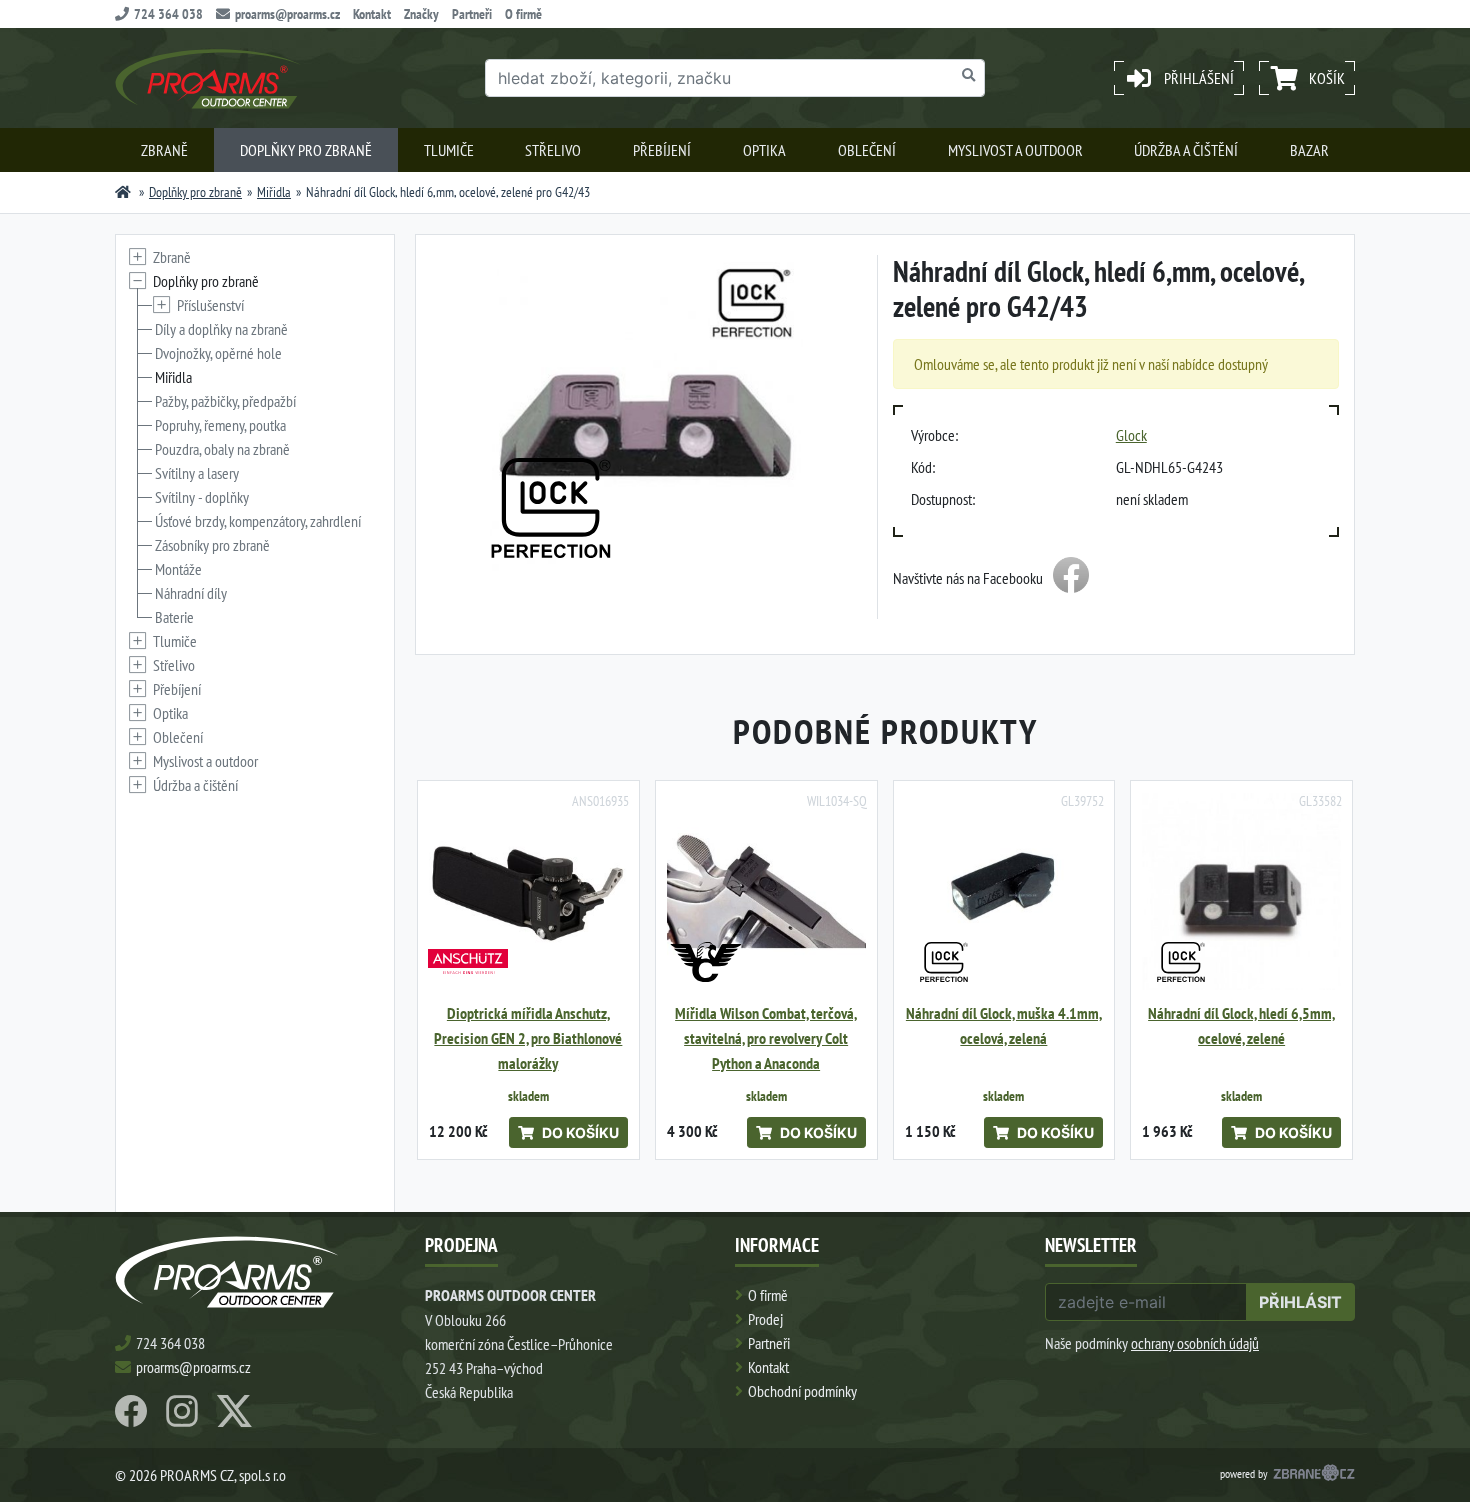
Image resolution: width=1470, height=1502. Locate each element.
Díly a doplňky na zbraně (221, 329)
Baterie (174, 617)
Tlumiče (449, 150)
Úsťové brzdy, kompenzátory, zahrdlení (258, 521)
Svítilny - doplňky (202, 497)
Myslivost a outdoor (1015, 150)
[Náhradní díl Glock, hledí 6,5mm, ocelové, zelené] (1241, 891)
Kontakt (372, 14)
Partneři (472, 14)
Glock (1131, 435)
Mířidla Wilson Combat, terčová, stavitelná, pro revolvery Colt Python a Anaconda (766, 1038)
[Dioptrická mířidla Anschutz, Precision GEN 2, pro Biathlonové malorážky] (528, 891)
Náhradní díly (191, 593)
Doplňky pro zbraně (306, 150)
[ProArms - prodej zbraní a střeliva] (123, 192)
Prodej (765, 1319)
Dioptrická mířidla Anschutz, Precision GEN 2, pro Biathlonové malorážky (528, 1038)
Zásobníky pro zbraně (212, 545)
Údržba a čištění (1186, 150)
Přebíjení (662, 150)
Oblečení (867, 150)
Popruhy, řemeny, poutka (220, 425)
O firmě (523, 14)
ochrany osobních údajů (1195, 1343)
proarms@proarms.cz (287, 14)
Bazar (1309, 150)
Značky (421, 14)
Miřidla (274, 192)
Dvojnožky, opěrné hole (218, 353)
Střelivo (553, 150)
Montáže (178, 569)
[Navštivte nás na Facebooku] (1071, 578)
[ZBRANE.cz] (1314, 1475)
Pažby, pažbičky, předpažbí (225, 401)
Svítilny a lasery (197, 473)
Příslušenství (210, 305)
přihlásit (1300, 1302)
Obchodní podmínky (802, 1391)
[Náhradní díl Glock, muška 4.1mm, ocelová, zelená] (1004, 891)
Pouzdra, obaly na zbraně (222, 449)
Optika (764, 150)
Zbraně (164, 150)
